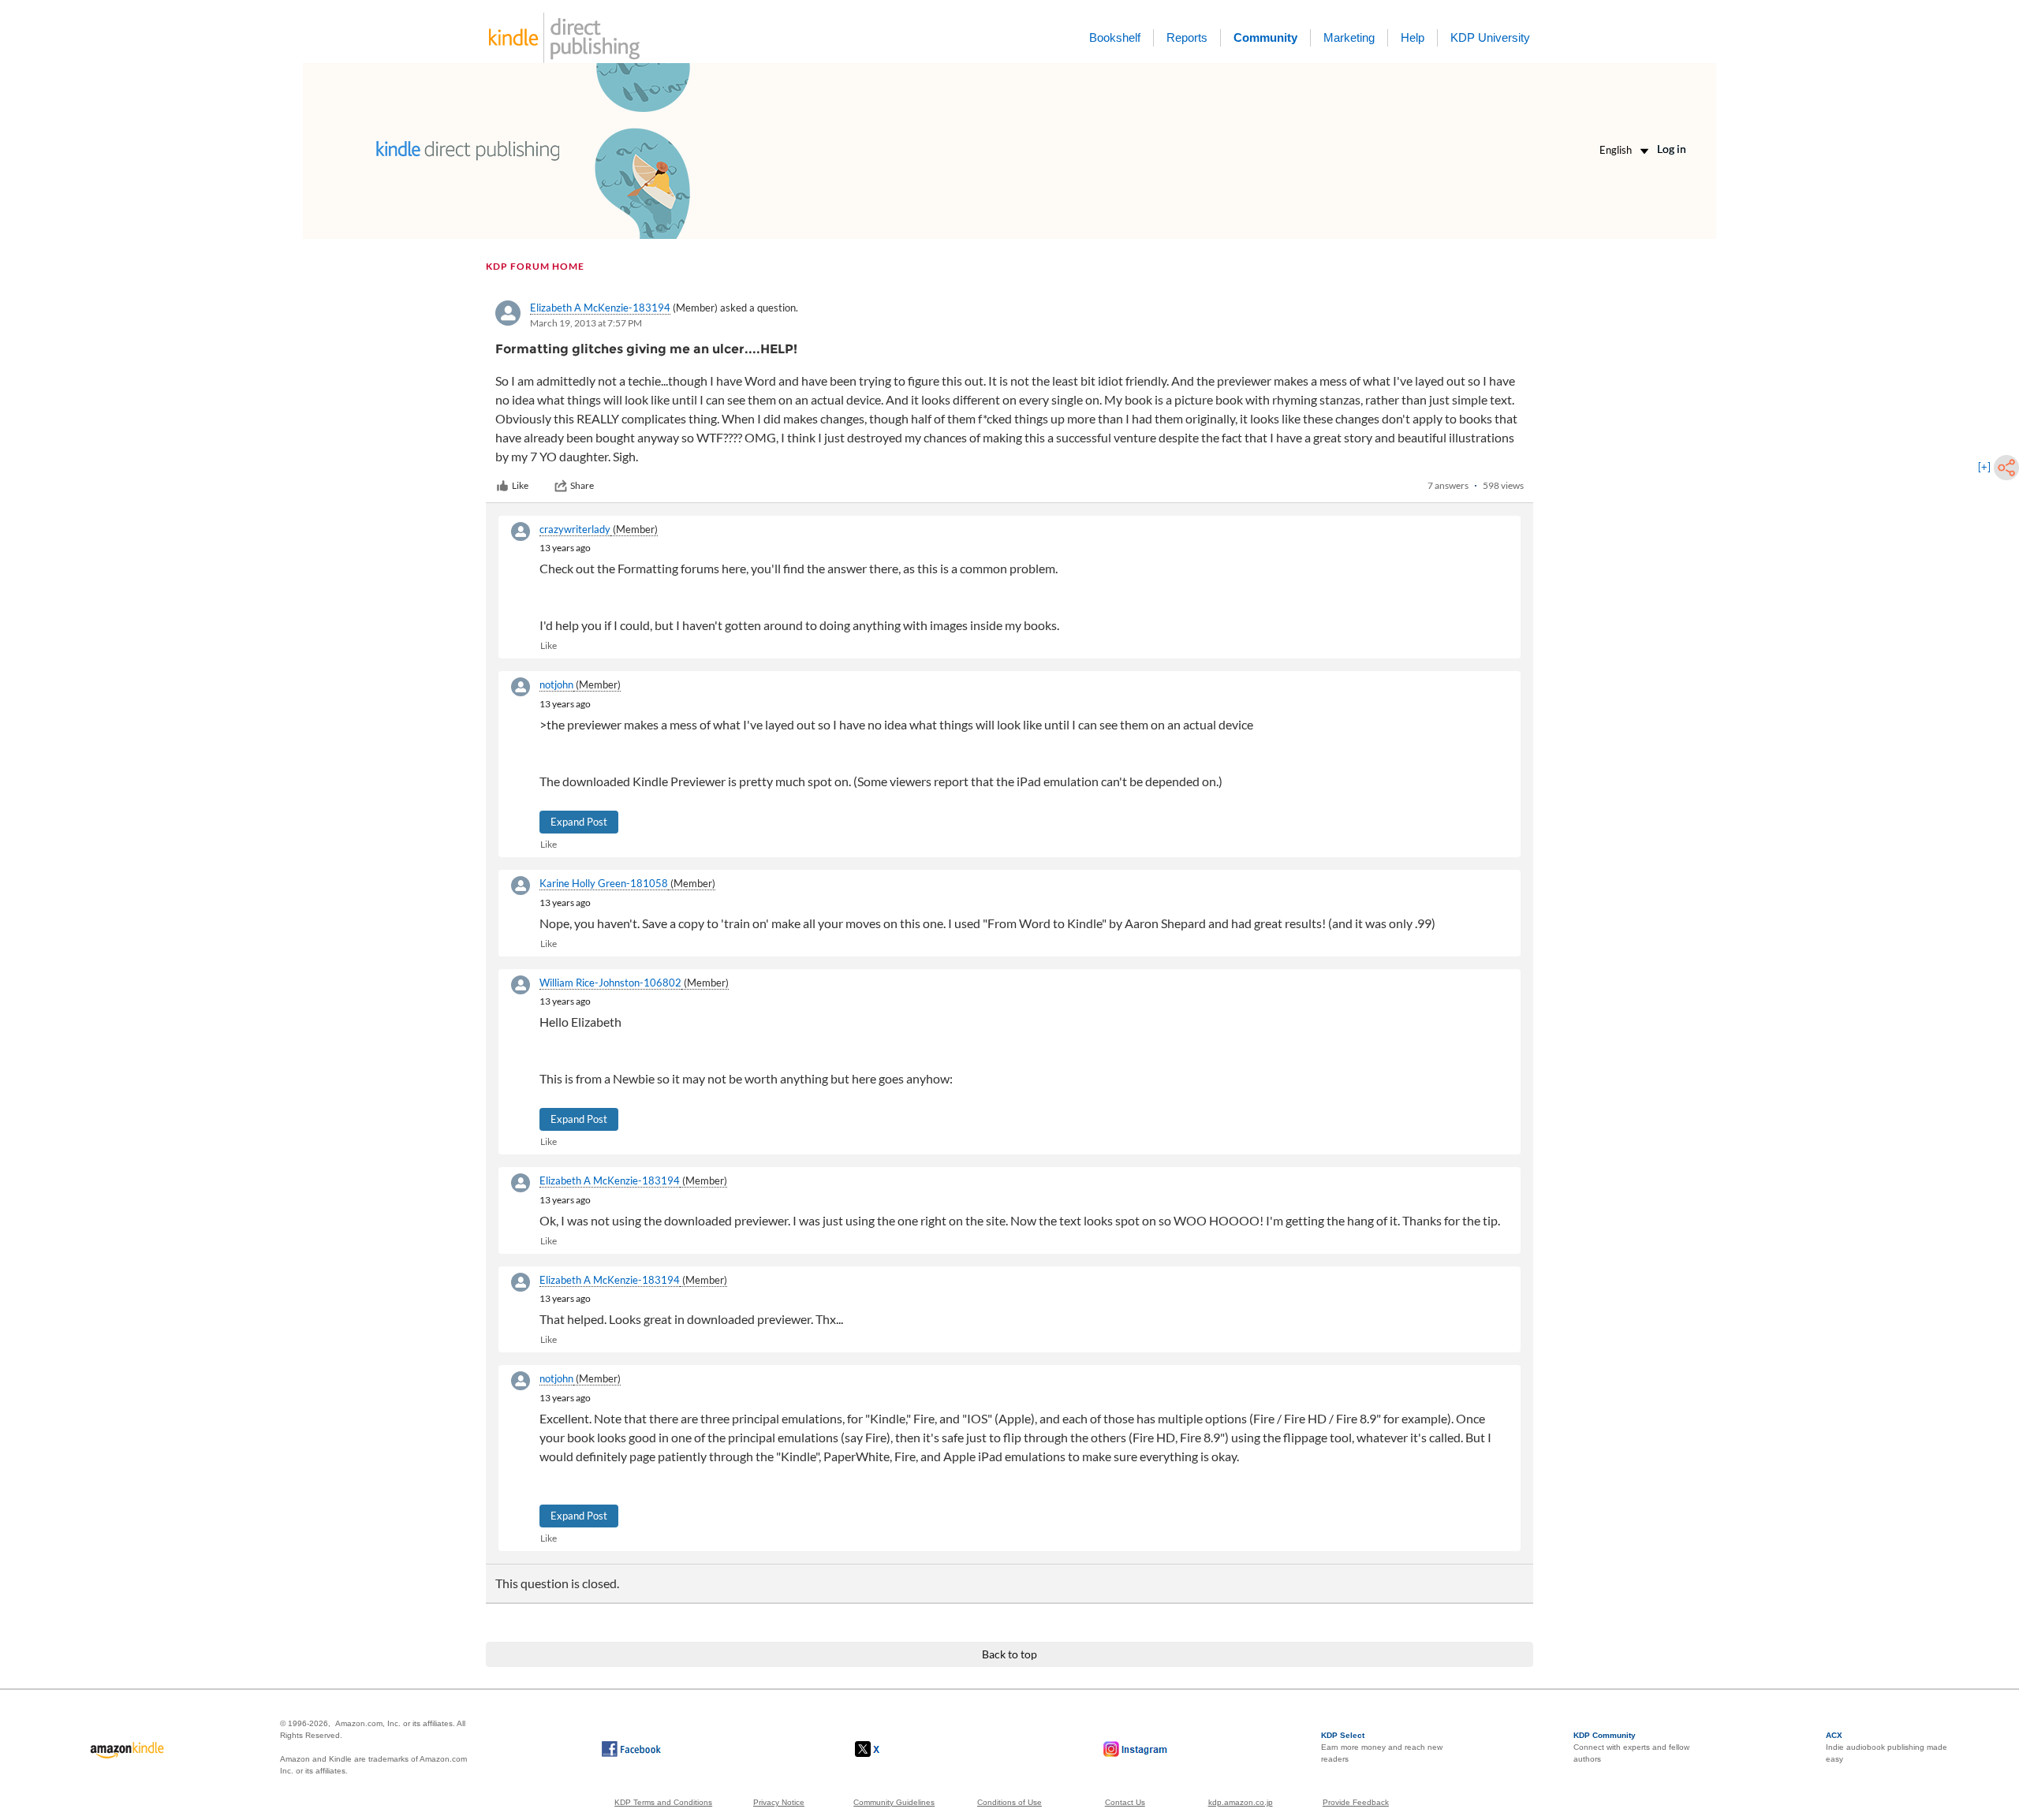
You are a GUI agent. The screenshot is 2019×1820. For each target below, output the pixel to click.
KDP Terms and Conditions (663, 1802)
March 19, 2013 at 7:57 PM (586, 323)
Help (1413, 37)
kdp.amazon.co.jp (1241, 1802)
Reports (1187, 37)
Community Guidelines (894, 1802)
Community (1265, 37)
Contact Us (1125, 1802)
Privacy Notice (779, 1802)
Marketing (1349, 37)
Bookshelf (1115, 37)
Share (582, 485)
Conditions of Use (1009, 1802)
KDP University (1490, 37)
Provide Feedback (1356, 1802)
